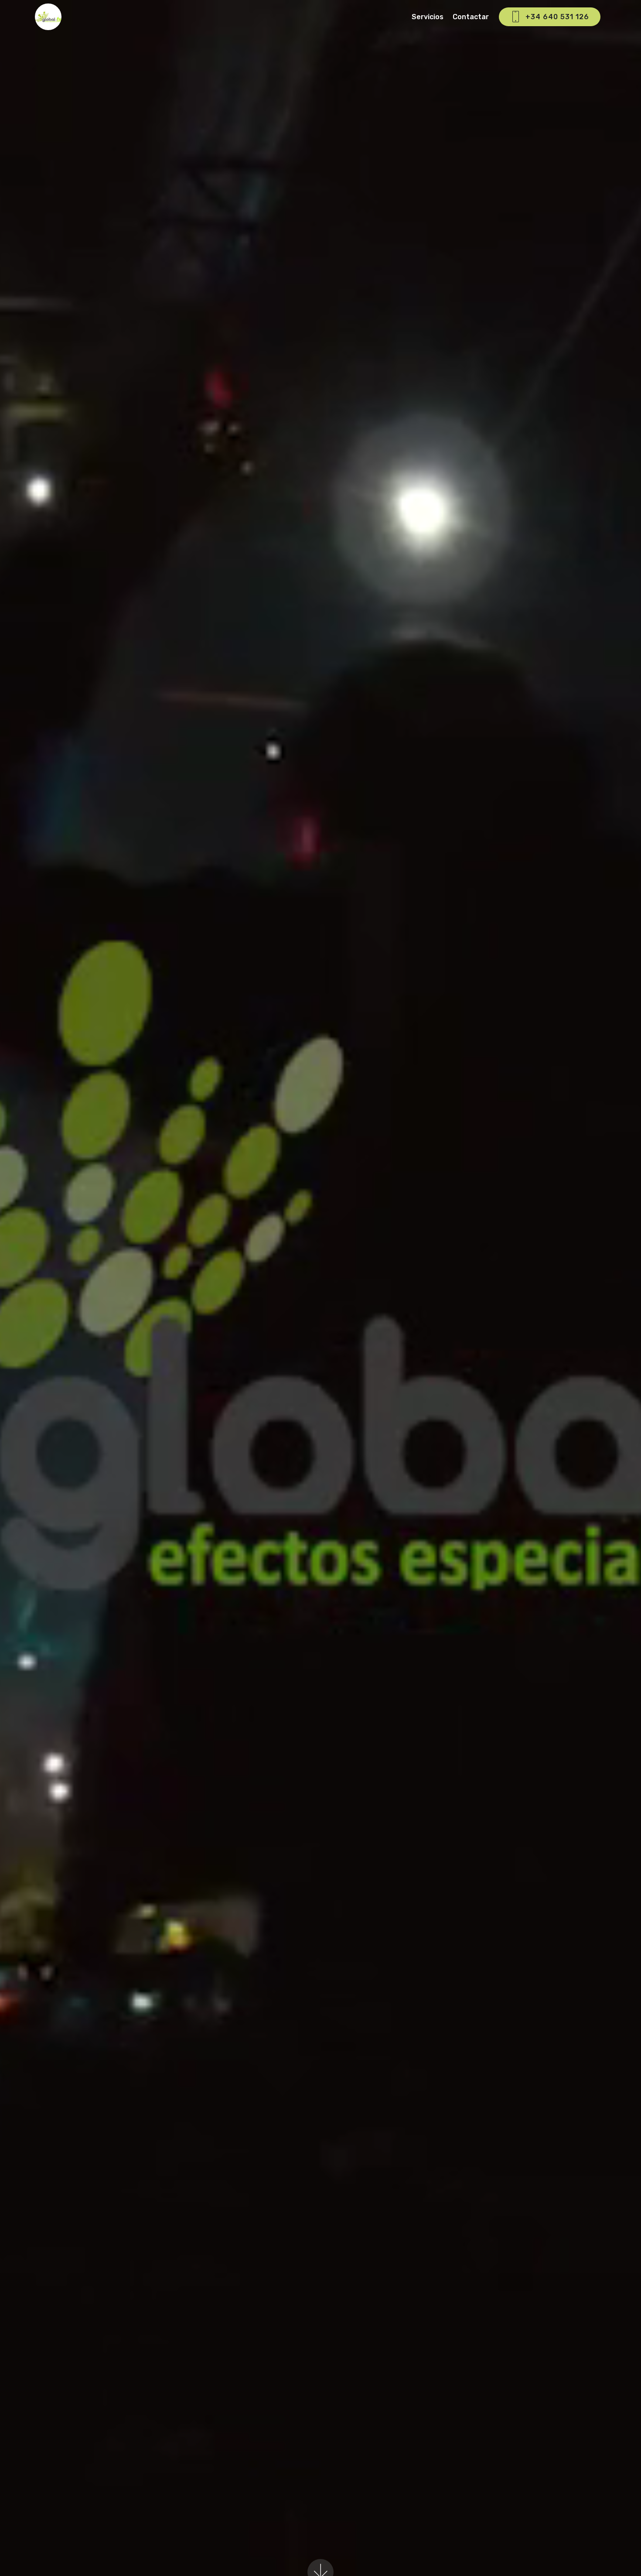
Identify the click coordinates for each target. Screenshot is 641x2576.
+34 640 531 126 (557, 17)
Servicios (428, 17)
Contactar (471, 17)
